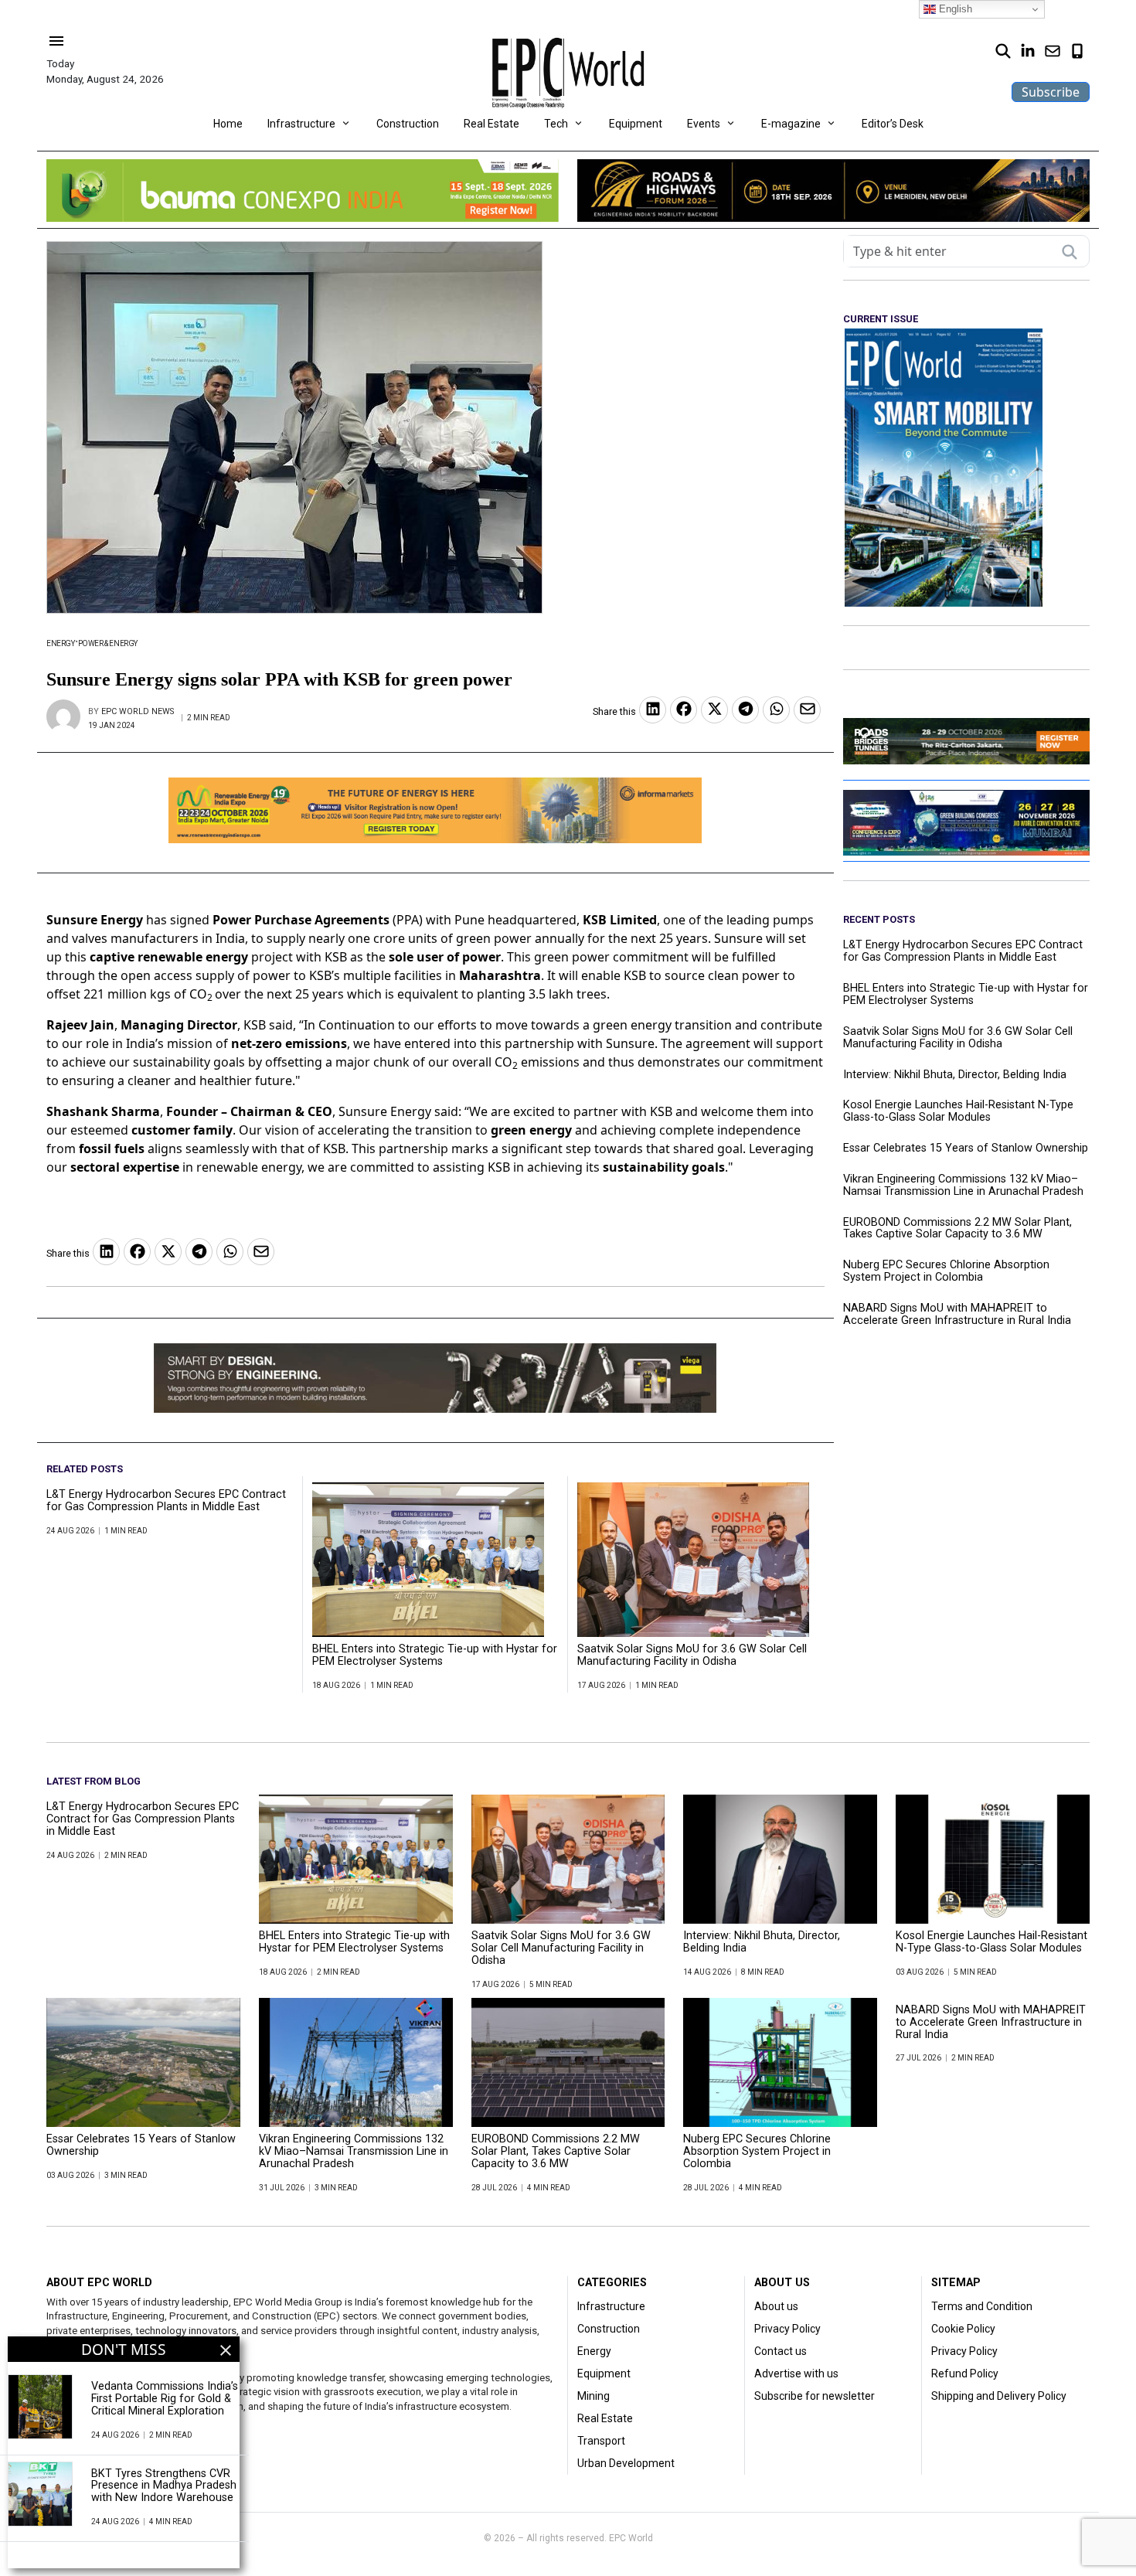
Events (704, 124)
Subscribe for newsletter (815, 2396)
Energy (61, 643)
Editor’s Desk (893, 124)
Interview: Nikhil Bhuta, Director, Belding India (956, 1075)
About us (776, 2306)
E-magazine (791, 124)
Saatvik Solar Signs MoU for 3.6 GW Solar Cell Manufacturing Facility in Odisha (692, 1656)
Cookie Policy (963, 2329)
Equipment (636, 124)
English (954, 9)
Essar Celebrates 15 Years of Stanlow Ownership (966, 1148)
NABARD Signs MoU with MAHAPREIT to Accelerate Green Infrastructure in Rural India (957, 1315)
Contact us (781, 2351)
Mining (594, 2396)
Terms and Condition (982, 2306)
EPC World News (138, 711)
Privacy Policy (787, 2329)
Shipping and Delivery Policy (999, 2396)
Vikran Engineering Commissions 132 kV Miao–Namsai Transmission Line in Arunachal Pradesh (963, 1186)
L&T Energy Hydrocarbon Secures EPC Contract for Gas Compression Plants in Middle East (166, 1501)
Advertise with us (796, 2374)
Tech (556, 124)
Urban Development (626, 2463)
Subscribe (1051, 92)
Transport (601, 2441)
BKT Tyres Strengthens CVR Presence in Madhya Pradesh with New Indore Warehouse (164, 2486)
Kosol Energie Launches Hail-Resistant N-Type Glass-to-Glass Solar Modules (958, 1111)
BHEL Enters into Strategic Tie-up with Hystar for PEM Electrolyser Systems (435, 1656)
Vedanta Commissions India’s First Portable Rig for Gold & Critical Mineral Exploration (165, 2399)
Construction (408, 124)
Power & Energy (108, 643)
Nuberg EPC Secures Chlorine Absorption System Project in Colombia (946, 1271)
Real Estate (491, 124)
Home (228, 124)
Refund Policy (965, 2374)
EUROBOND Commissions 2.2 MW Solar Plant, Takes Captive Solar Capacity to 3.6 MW (957, 1229)
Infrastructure (301, 124)
